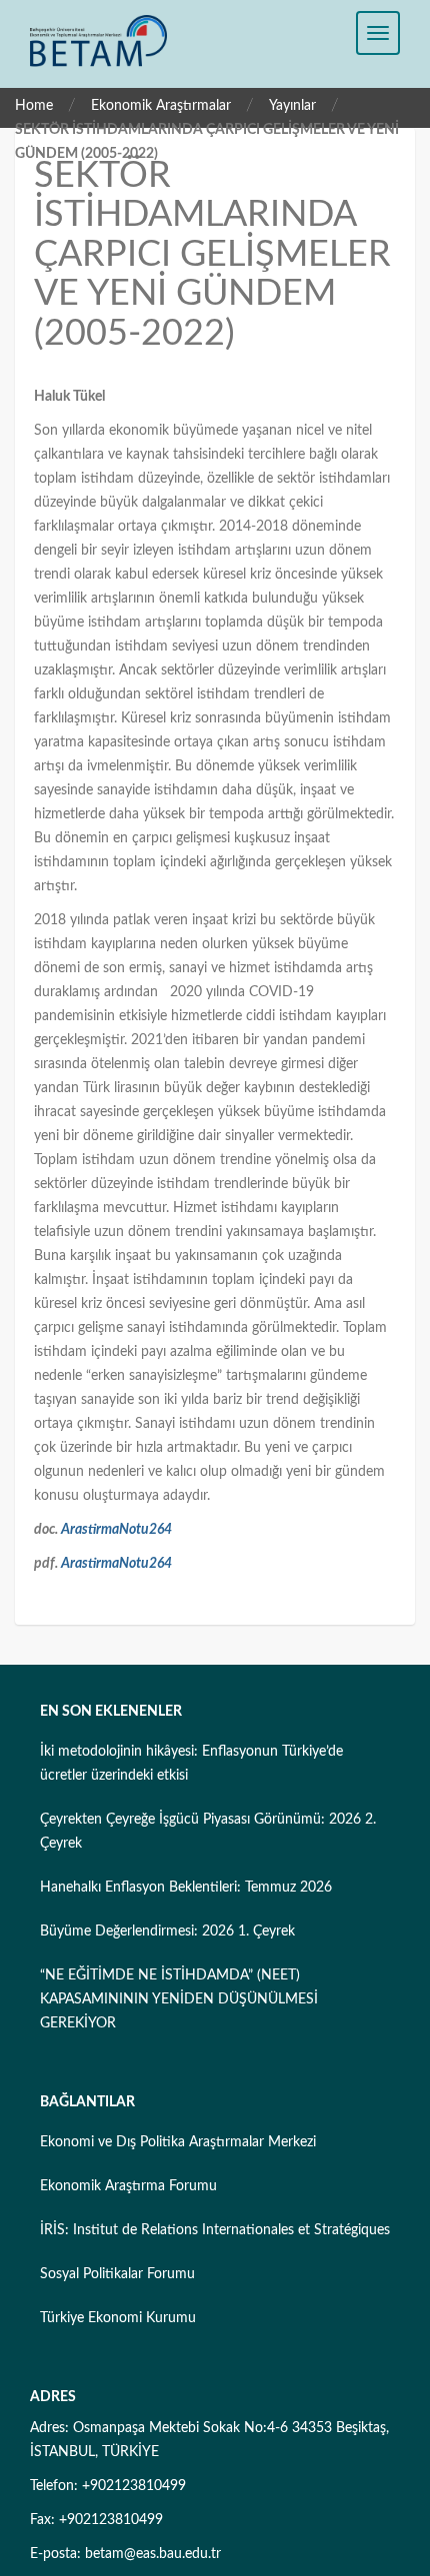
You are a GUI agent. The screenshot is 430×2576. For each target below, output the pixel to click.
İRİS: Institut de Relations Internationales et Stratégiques (215, 2230)
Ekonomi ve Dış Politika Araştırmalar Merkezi (178, 2142)
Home (34, 106)
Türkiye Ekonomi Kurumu (118, 2318)
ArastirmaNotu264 (116, 1530)
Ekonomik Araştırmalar (161, 106)
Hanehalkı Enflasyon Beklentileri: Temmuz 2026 (186, 1888)
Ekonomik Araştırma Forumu (128, 2186)
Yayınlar (292, 106)
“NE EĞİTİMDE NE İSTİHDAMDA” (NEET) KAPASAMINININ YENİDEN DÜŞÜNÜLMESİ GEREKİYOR (179, 1999)
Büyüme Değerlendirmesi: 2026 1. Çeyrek (167, 1932)
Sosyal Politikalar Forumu (117, 2274)
